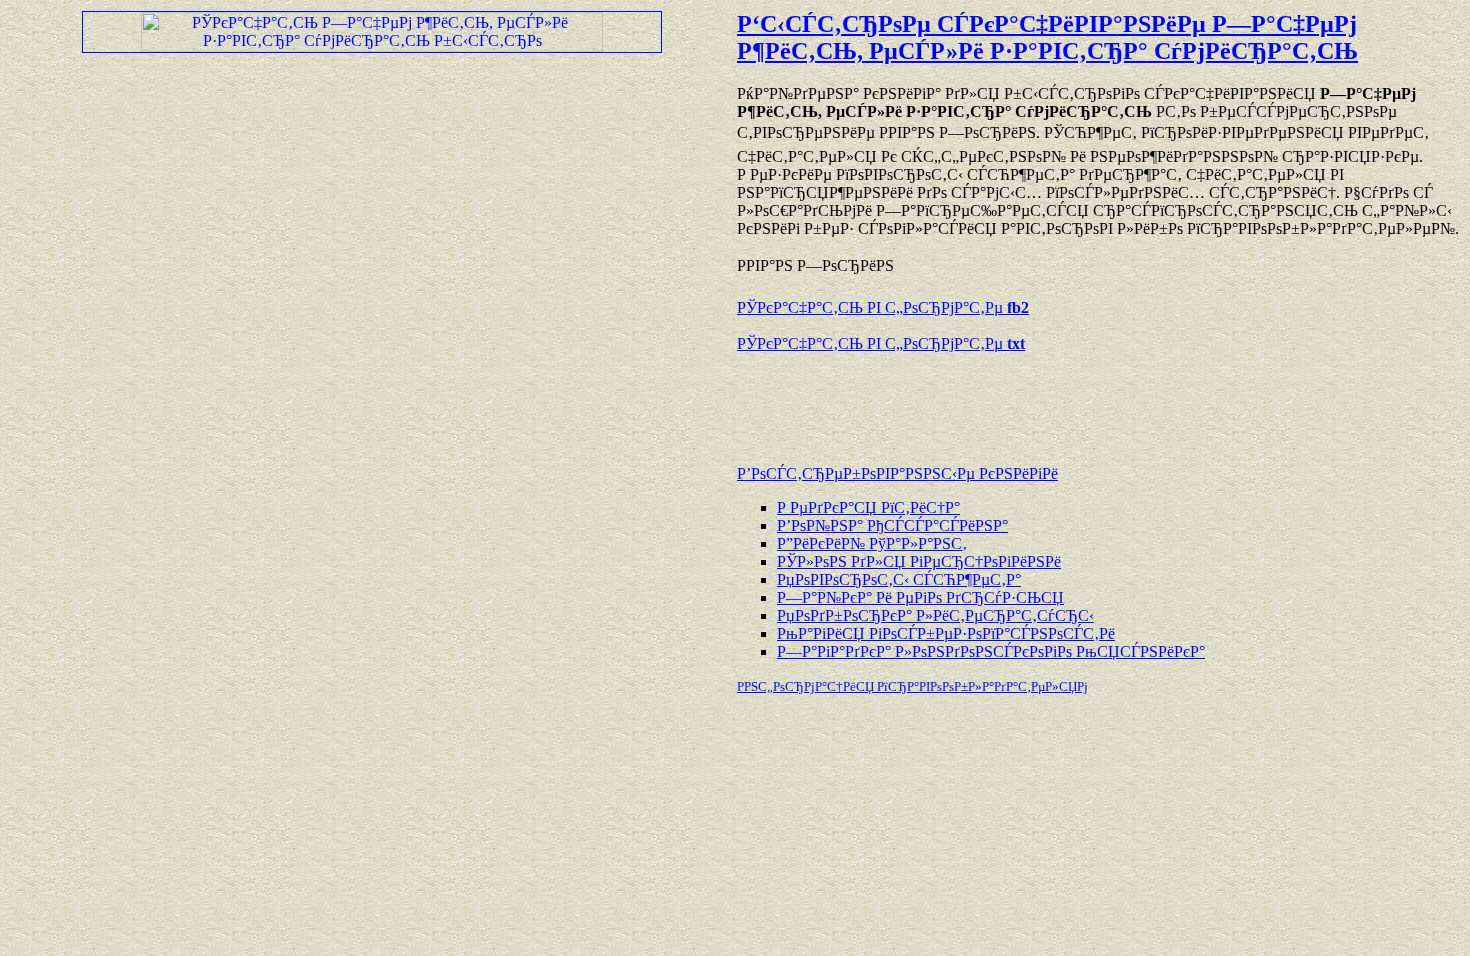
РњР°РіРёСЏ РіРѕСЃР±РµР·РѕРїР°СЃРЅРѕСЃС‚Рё (946, 633)
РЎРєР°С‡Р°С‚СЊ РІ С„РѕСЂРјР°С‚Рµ (883, 307)
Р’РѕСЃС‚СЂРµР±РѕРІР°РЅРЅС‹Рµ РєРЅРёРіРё (897, 473)
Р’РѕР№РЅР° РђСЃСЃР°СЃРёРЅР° (892, 525)
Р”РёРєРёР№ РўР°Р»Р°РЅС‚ (872, 543)
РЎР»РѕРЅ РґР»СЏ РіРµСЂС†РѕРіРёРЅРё (919, 561)
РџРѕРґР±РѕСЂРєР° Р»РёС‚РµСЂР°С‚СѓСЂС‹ (935, 615)
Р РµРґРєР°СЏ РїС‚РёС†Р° (868, 507)
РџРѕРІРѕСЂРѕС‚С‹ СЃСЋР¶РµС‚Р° (899, 579)
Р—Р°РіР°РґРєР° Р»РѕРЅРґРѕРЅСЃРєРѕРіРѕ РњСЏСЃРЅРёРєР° (991, 651)
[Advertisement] (971, 399)
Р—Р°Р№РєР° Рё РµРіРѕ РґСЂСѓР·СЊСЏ (920, 597)
